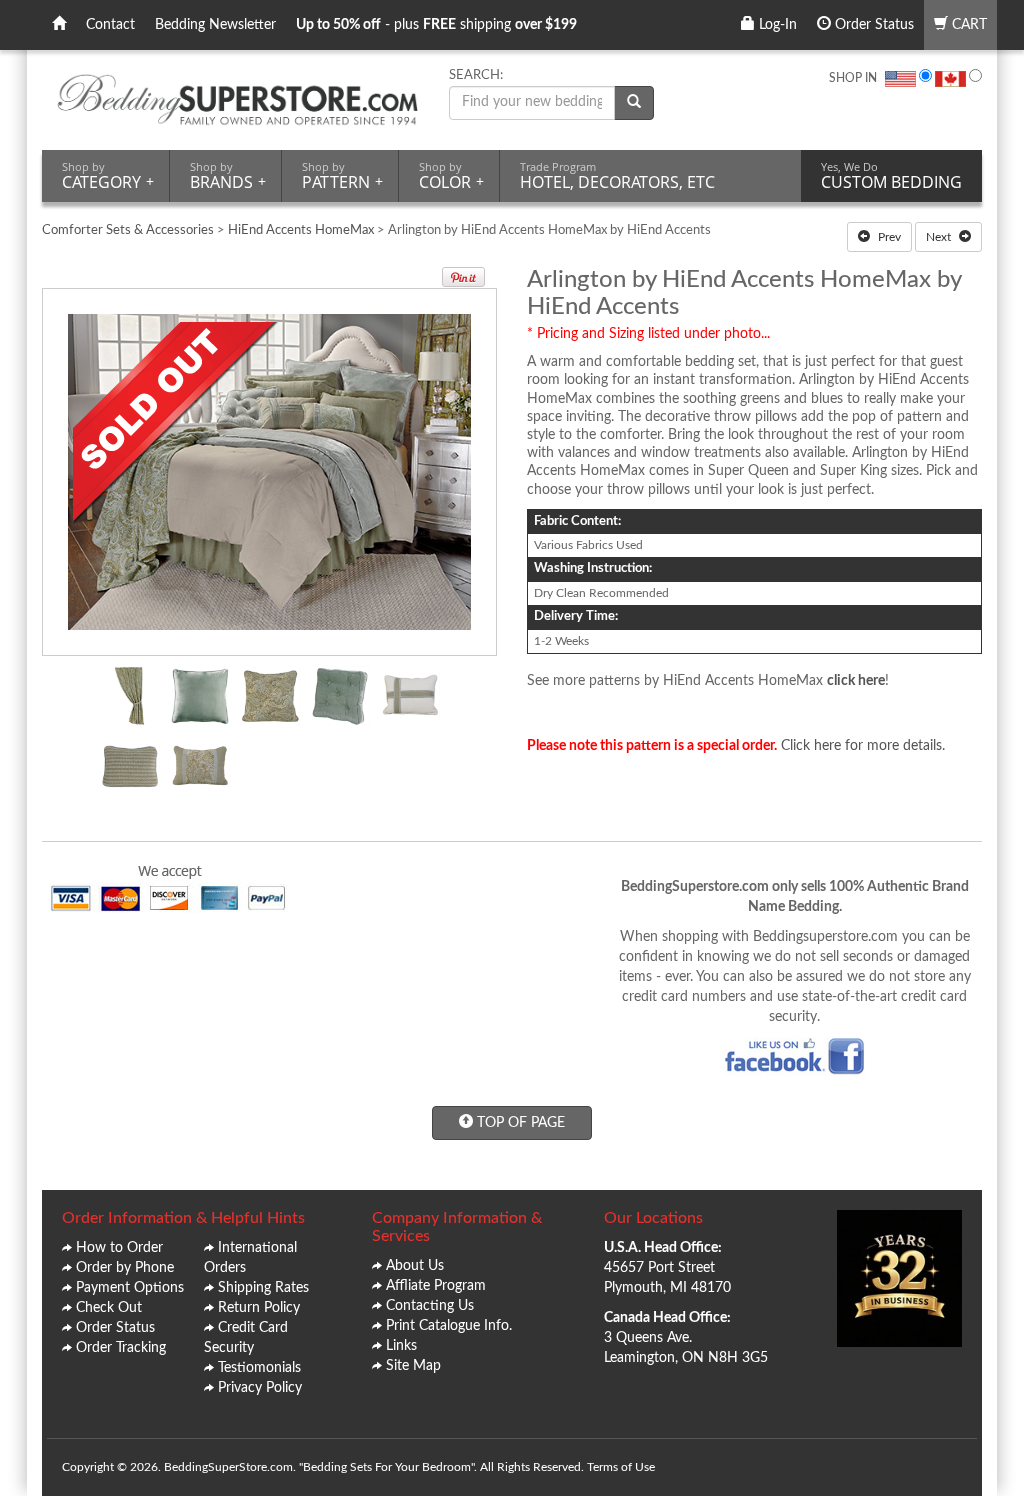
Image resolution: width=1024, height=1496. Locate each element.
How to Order (119, 1248)
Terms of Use (621, 1467)
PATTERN (342, 176)
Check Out (109, 1308)
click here (856, 681)
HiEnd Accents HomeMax (302, 230)
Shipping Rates (263, 1288)
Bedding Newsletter (215, 25)
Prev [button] (888, 237)
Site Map (413, 1366)
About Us (415, 1266)
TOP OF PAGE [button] (519, 1123)
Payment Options (130, 1288)
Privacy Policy (260, 1388)
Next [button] (940, 237)
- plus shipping (436, 25)
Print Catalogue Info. (449, 1326)
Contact (110, 25)
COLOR (451, 176)
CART (967, 25)
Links (401, 1346)
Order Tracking (121, 1348)
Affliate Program (436, 1286)
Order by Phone (125, 1268)
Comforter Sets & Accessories (128, 230)
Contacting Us (430, 1306)
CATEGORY (108, 176)
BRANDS (228, 176)
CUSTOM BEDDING (891, 176)
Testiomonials (259, 1368)
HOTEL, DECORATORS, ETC (617, 176)
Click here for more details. (863, 746)
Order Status (872, 25)
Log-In (776, 25)
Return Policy (259, 1308)
